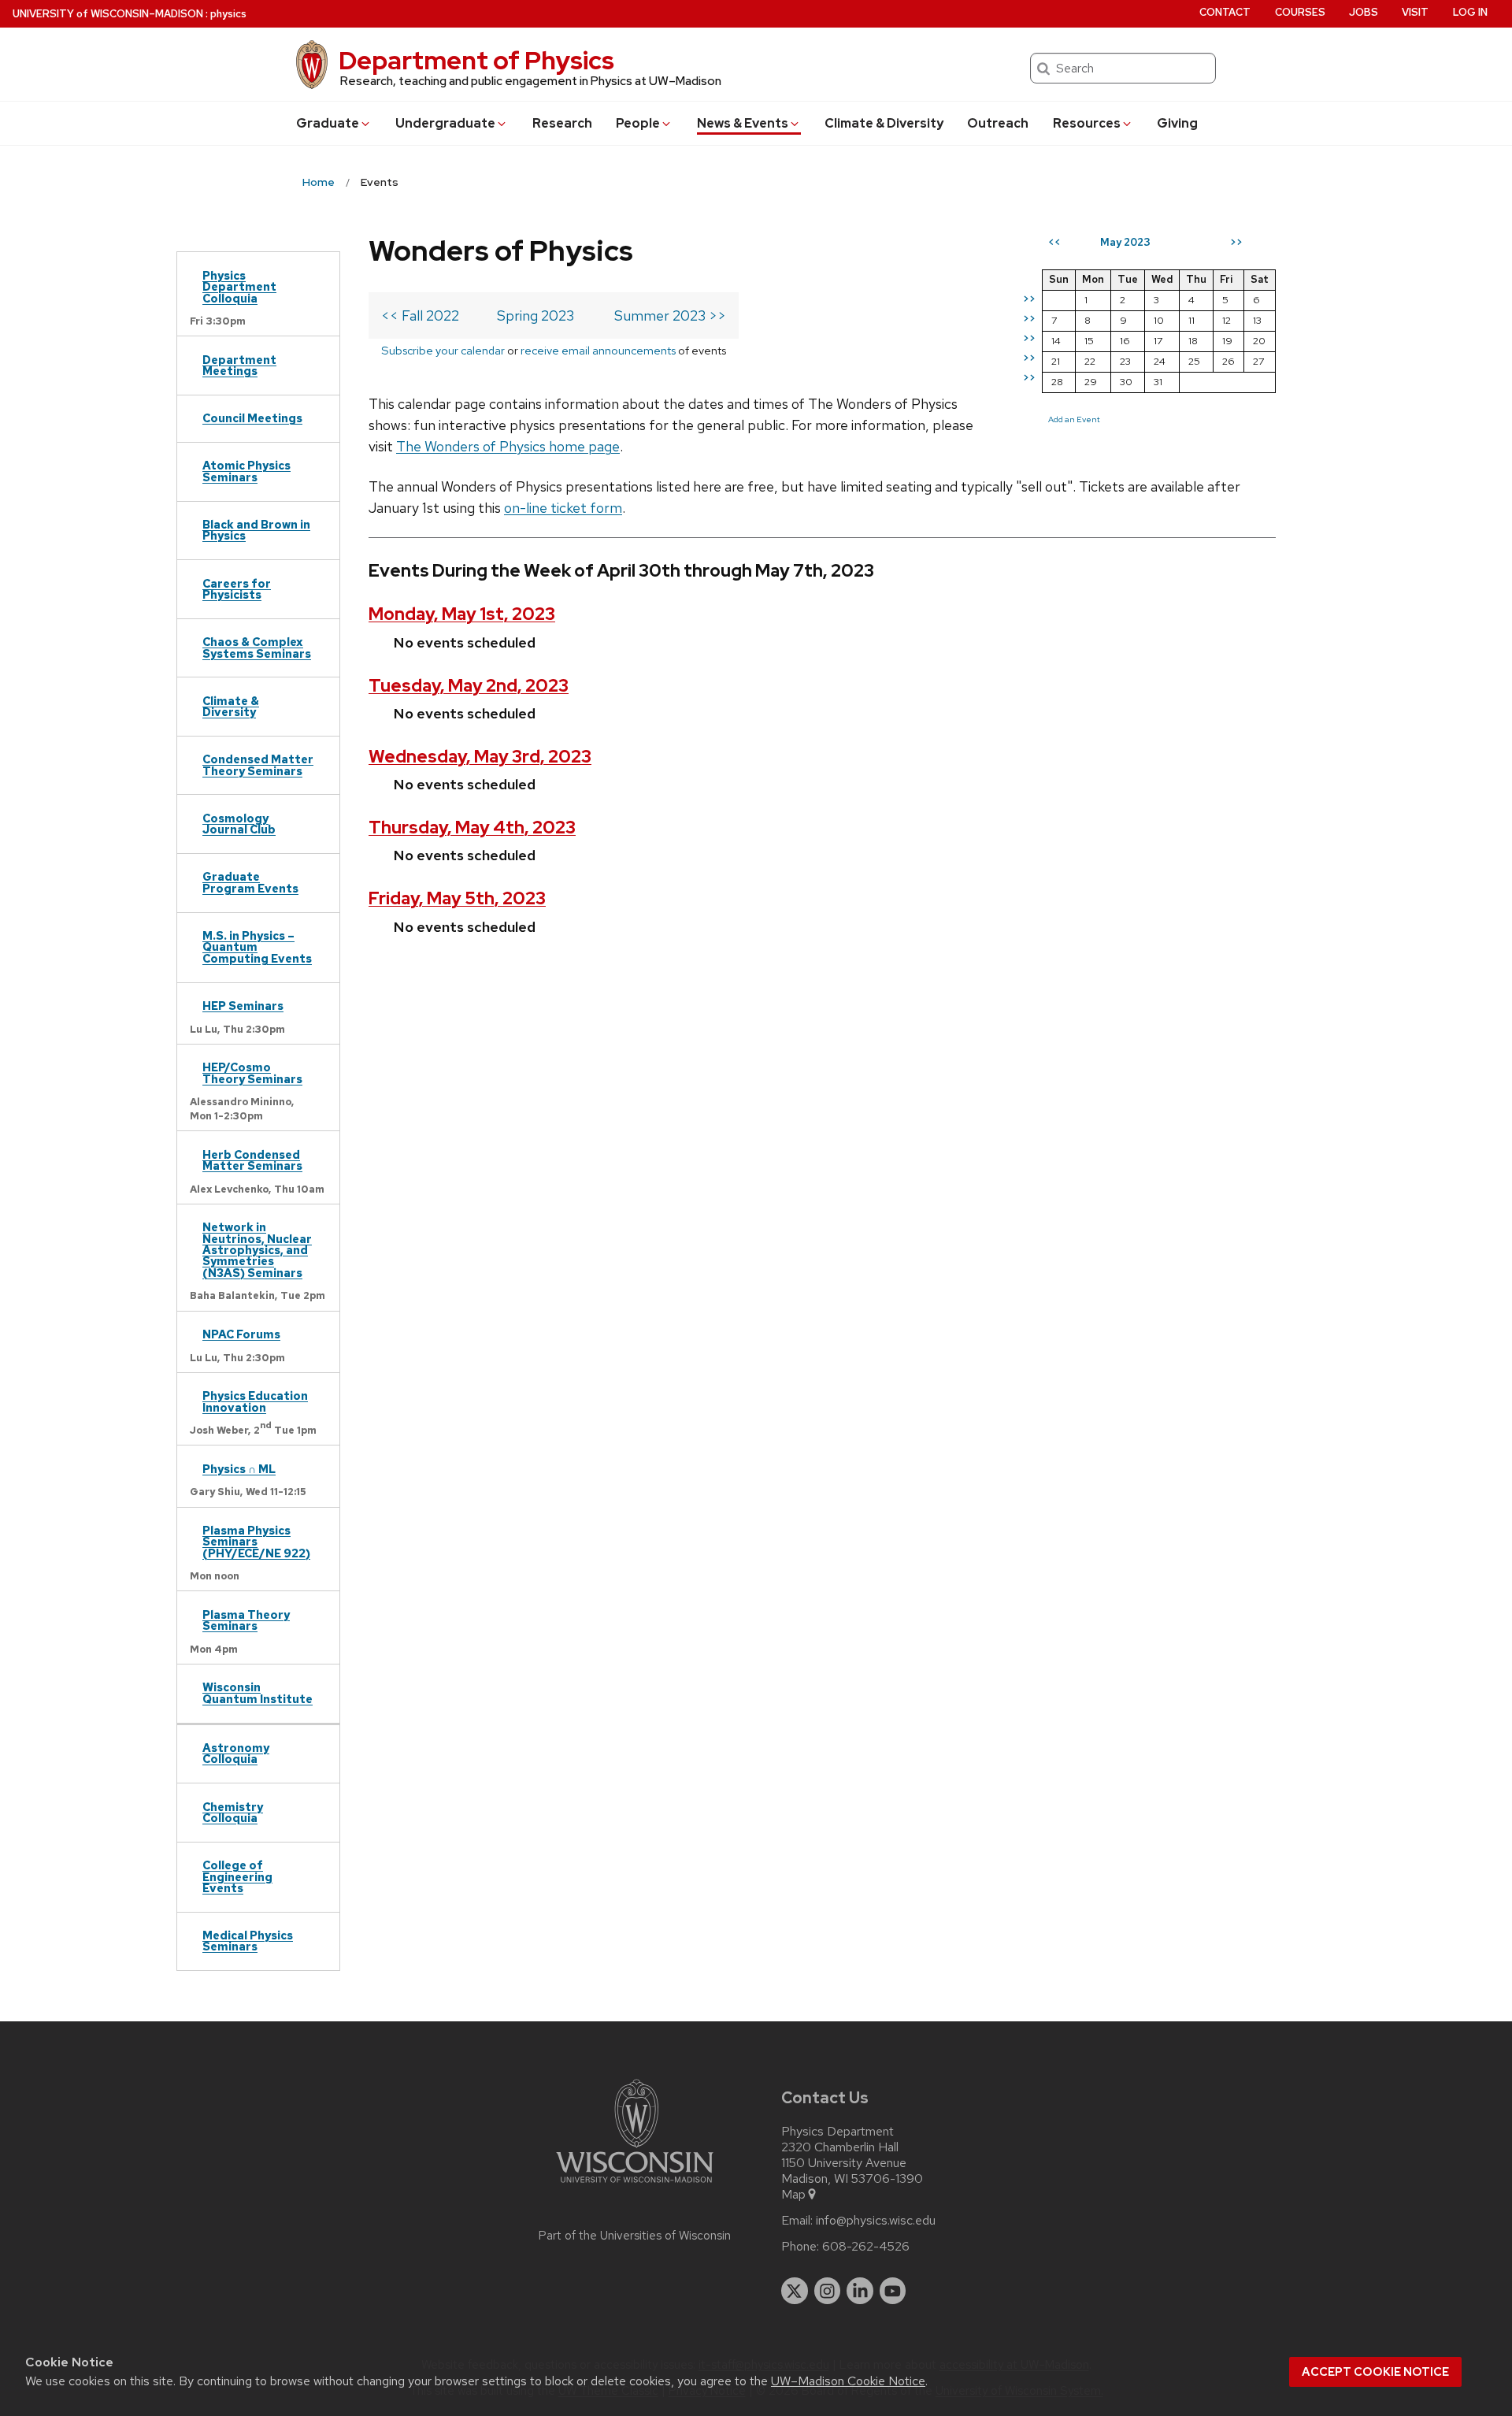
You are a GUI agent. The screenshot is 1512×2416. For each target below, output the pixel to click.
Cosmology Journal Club (239, 824)
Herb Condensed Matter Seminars (252, 1160)
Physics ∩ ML (239, 1469)
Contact (1225, 12)
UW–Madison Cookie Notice (848, 2381)
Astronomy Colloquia (236, 1753)
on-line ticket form (563, 508)
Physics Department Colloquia (239, 287)
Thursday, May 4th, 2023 (472, 828)
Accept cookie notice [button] (1375, 2372)
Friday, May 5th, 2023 (457, 898)
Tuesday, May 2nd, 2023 (469, 686)
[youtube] (893, 2291)
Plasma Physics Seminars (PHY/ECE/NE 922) (256, 1542)
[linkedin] (860, 2291)
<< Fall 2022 (420, 315)
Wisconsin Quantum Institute (258, 1692)
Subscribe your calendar (443, 350)
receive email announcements (598, 350)
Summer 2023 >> (670, 315)
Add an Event (1074, 419)
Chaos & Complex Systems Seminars (257, 647)
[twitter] (795, 2291)
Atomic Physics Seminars (246, 471)
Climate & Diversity (884, 123)
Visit (1415, 12)
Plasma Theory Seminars (246, 1620)
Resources (1087, 123)
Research (562, 123)
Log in (1470, 12)
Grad (328, 123)
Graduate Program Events (250, 882)
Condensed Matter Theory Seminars (258, 765)
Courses (1300, 12)
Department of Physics (476, 60)
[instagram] (828, 2291)
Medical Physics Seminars (248, 1941)
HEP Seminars (243, 1006)
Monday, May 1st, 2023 (462, 614)
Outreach (998, 123)
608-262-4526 (866, 2247)
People (638, 123)
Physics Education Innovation (255, 1401)
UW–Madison (108, 14)
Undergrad (445, 123)
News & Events (743, 123)
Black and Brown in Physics (256, 530)
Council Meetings (252, 418)
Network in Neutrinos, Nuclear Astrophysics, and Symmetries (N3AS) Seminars (257, 1250)
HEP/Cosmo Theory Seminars (252, 1073)
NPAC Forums (241, 1334)
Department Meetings (239, 365)
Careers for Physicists (237, 589)
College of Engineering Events (237, 1876)
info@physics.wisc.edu (876, 2221)
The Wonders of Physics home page (508, 446)
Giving (1177, 123)
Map (793, 2195)
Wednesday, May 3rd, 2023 (480, 757)
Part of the (635, 2236)
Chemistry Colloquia (233, 1812)
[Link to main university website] (635, 2186)
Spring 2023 (535, 315)
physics (228, 14)
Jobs (1364, 12)
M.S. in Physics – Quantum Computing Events (257, 947)
